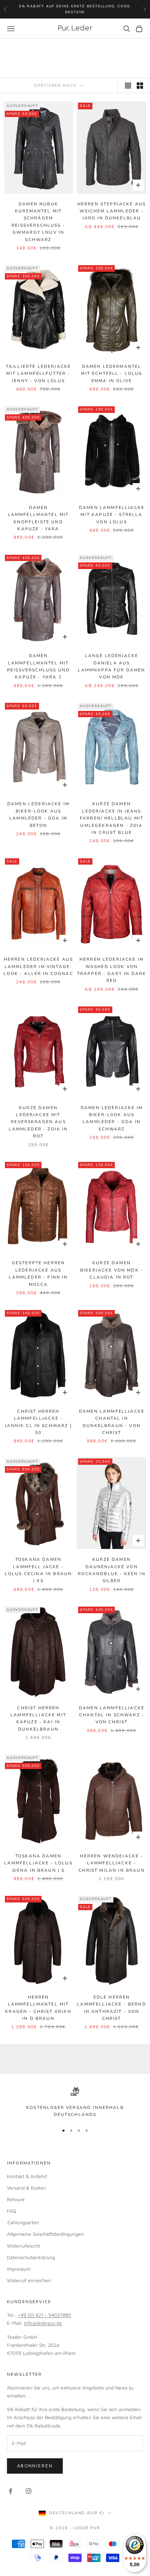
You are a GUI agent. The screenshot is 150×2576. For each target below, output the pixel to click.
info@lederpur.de (43, 2323)
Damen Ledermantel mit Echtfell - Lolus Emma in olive (111, 374)
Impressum (19, 2269)
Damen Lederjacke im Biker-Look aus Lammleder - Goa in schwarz (112, 1118)
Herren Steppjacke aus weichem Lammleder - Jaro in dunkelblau (112, 211)
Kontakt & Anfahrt (27, 2176)
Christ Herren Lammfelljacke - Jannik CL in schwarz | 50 (38, 1422)
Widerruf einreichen (29, 2280)
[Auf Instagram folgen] (29, 2491)
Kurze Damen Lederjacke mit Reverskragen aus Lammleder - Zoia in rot (38, 1122)
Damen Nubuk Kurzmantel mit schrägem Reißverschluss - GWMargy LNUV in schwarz (38, 222)
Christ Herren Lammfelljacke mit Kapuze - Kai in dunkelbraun (38, 1719)
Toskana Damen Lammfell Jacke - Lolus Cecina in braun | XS (38, 1570)
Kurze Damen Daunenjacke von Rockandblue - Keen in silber (111, 1570)
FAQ (12, 2211)
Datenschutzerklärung (31, 2257)
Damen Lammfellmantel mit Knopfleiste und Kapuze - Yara (39, 518)
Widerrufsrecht (24, 2246)
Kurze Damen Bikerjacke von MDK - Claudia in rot (112, 1270)
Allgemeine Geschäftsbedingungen (45, 2234)
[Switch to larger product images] (128, 86)
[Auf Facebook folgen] (10, 2491)
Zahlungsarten (23, 2222)
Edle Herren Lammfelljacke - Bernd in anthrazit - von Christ (111, 2008)
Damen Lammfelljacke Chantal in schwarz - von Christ (112, 1715)
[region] (75, 2103)
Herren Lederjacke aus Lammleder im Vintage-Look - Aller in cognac (38, 966)
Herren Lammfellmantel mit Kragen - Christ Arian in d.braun (38, 2008)
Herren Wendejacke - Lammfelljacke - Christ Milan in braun (111, 1863)
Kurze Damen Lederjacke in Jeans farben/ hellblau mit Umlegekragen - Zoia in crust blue (112, 818)
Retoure (16, 2199)
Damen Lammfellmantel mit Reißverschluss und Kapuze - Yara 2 (38, 666)
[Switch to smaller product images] (140, 86)
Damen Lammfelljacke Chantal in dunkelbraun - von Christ (112, 1422)
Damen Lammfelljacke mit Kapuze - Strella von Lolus (112, 515)
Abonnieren (35, 2466)
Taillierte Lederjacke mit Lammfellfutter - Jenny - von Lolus (38, 374)
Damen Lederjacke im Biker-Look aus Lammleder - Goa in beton (38, 814)
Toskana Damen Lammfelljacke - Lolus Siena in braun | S (38, 1863)
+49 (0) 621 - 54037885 (44, 2315)
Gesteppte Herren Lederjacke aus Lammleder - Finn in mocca (38, 1274)
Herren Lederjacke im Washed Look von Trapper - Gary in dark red (112, 970)
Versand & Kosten (27, 2188)
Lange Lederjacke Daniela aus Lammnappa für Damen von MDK (111, 666)
